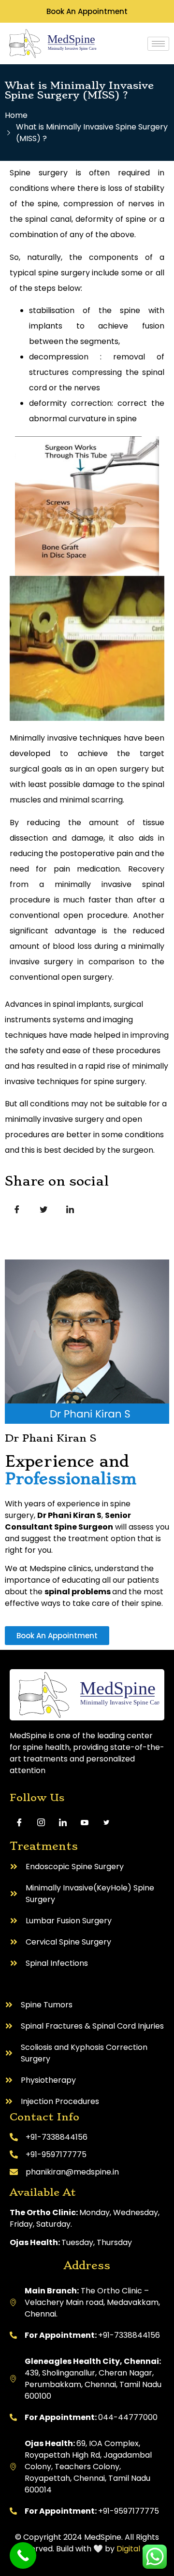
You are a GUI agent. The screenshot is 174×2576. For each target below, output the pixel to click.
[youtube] (85, 1822)
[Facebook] (19, 1822)
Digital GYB (137, 2549)
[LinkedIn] (63, 1822)
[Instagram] (41, 1822)
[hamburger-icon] (158, 44)
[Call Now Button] (23, 2555)
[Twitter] (106, 1822)
